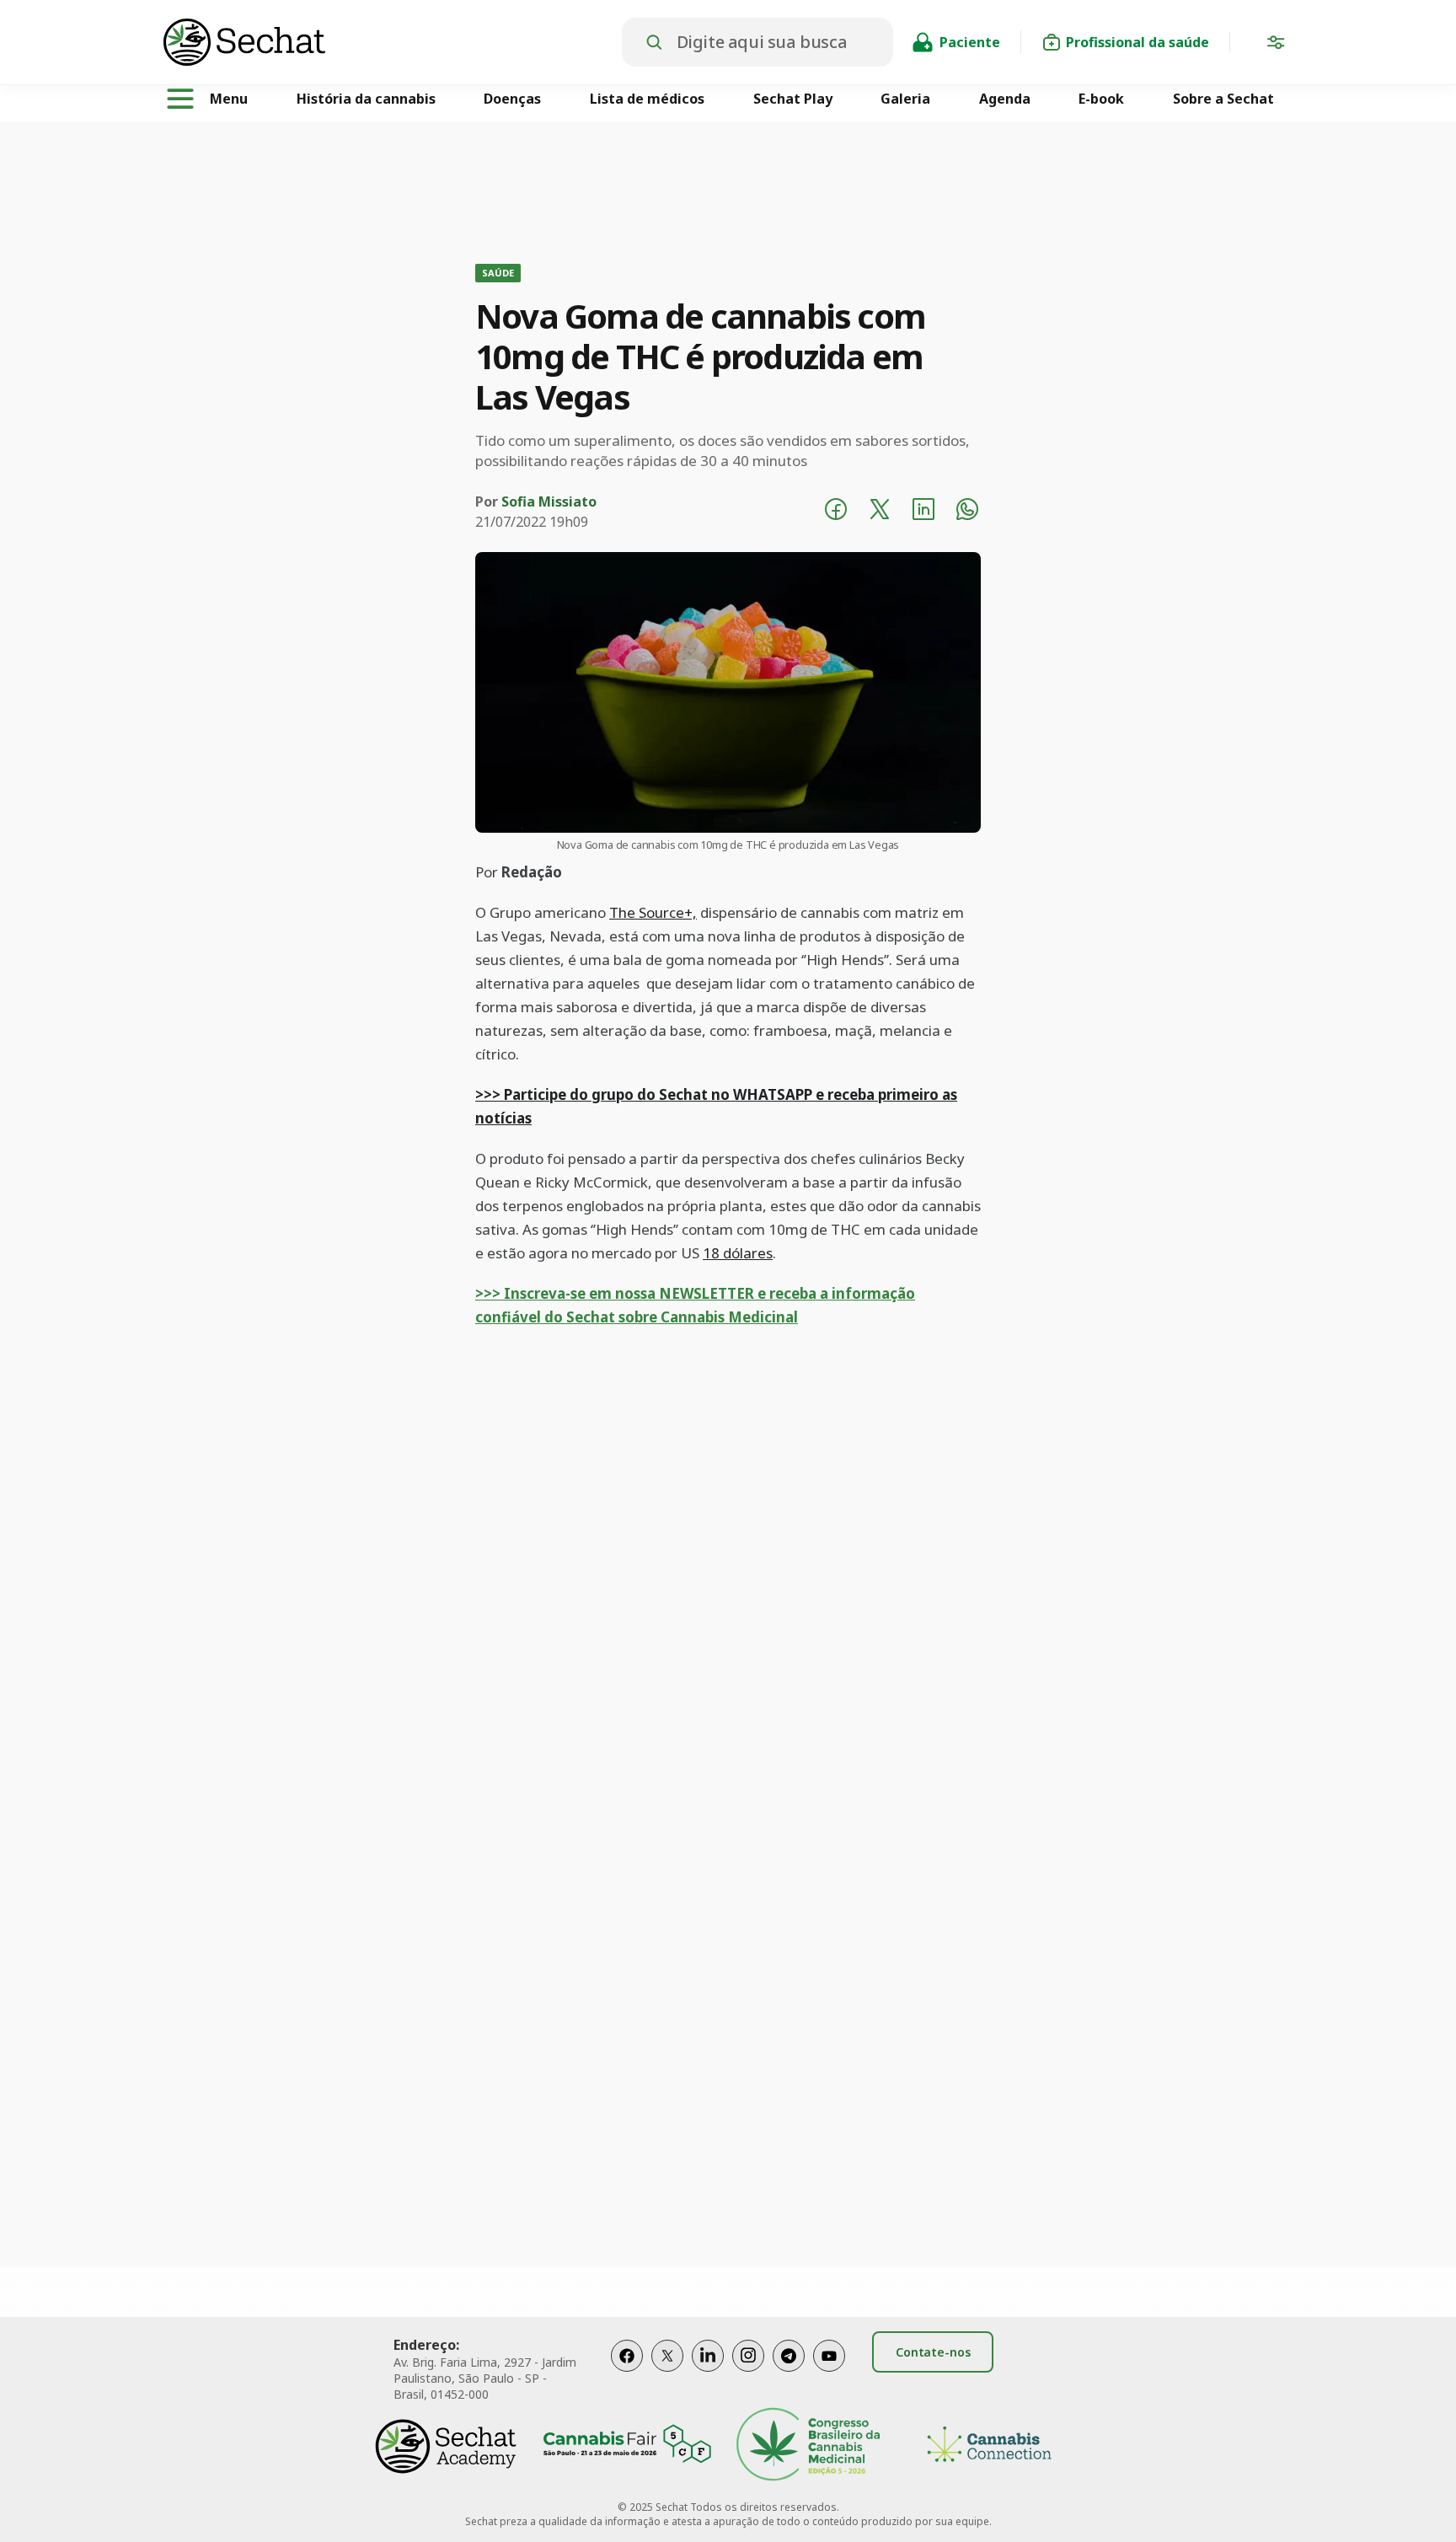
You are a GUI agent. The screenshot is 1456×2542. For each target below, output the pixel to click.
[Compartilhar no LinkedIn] (923, 512)
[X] (667, 2373)
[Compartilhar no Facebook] (836, 512)
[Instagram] (748, 2373)
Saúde (498, 273)
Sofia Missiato (549, 501)
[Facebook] (627, 2373)
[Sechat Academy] (446, 2446)
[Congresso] (808, 2446)
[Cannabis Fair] (627, 2446)
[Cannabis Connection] (989, 2446)
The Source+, (653, 912)
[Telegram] (789, 2373)
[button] (1276, 46)
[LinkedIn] (708, 2373)
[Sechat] (393, 42)
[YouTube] (829, 2373)
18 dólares (738, 1253)
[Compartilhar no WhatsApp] (967, 512)
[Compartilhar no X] (880, 512)
